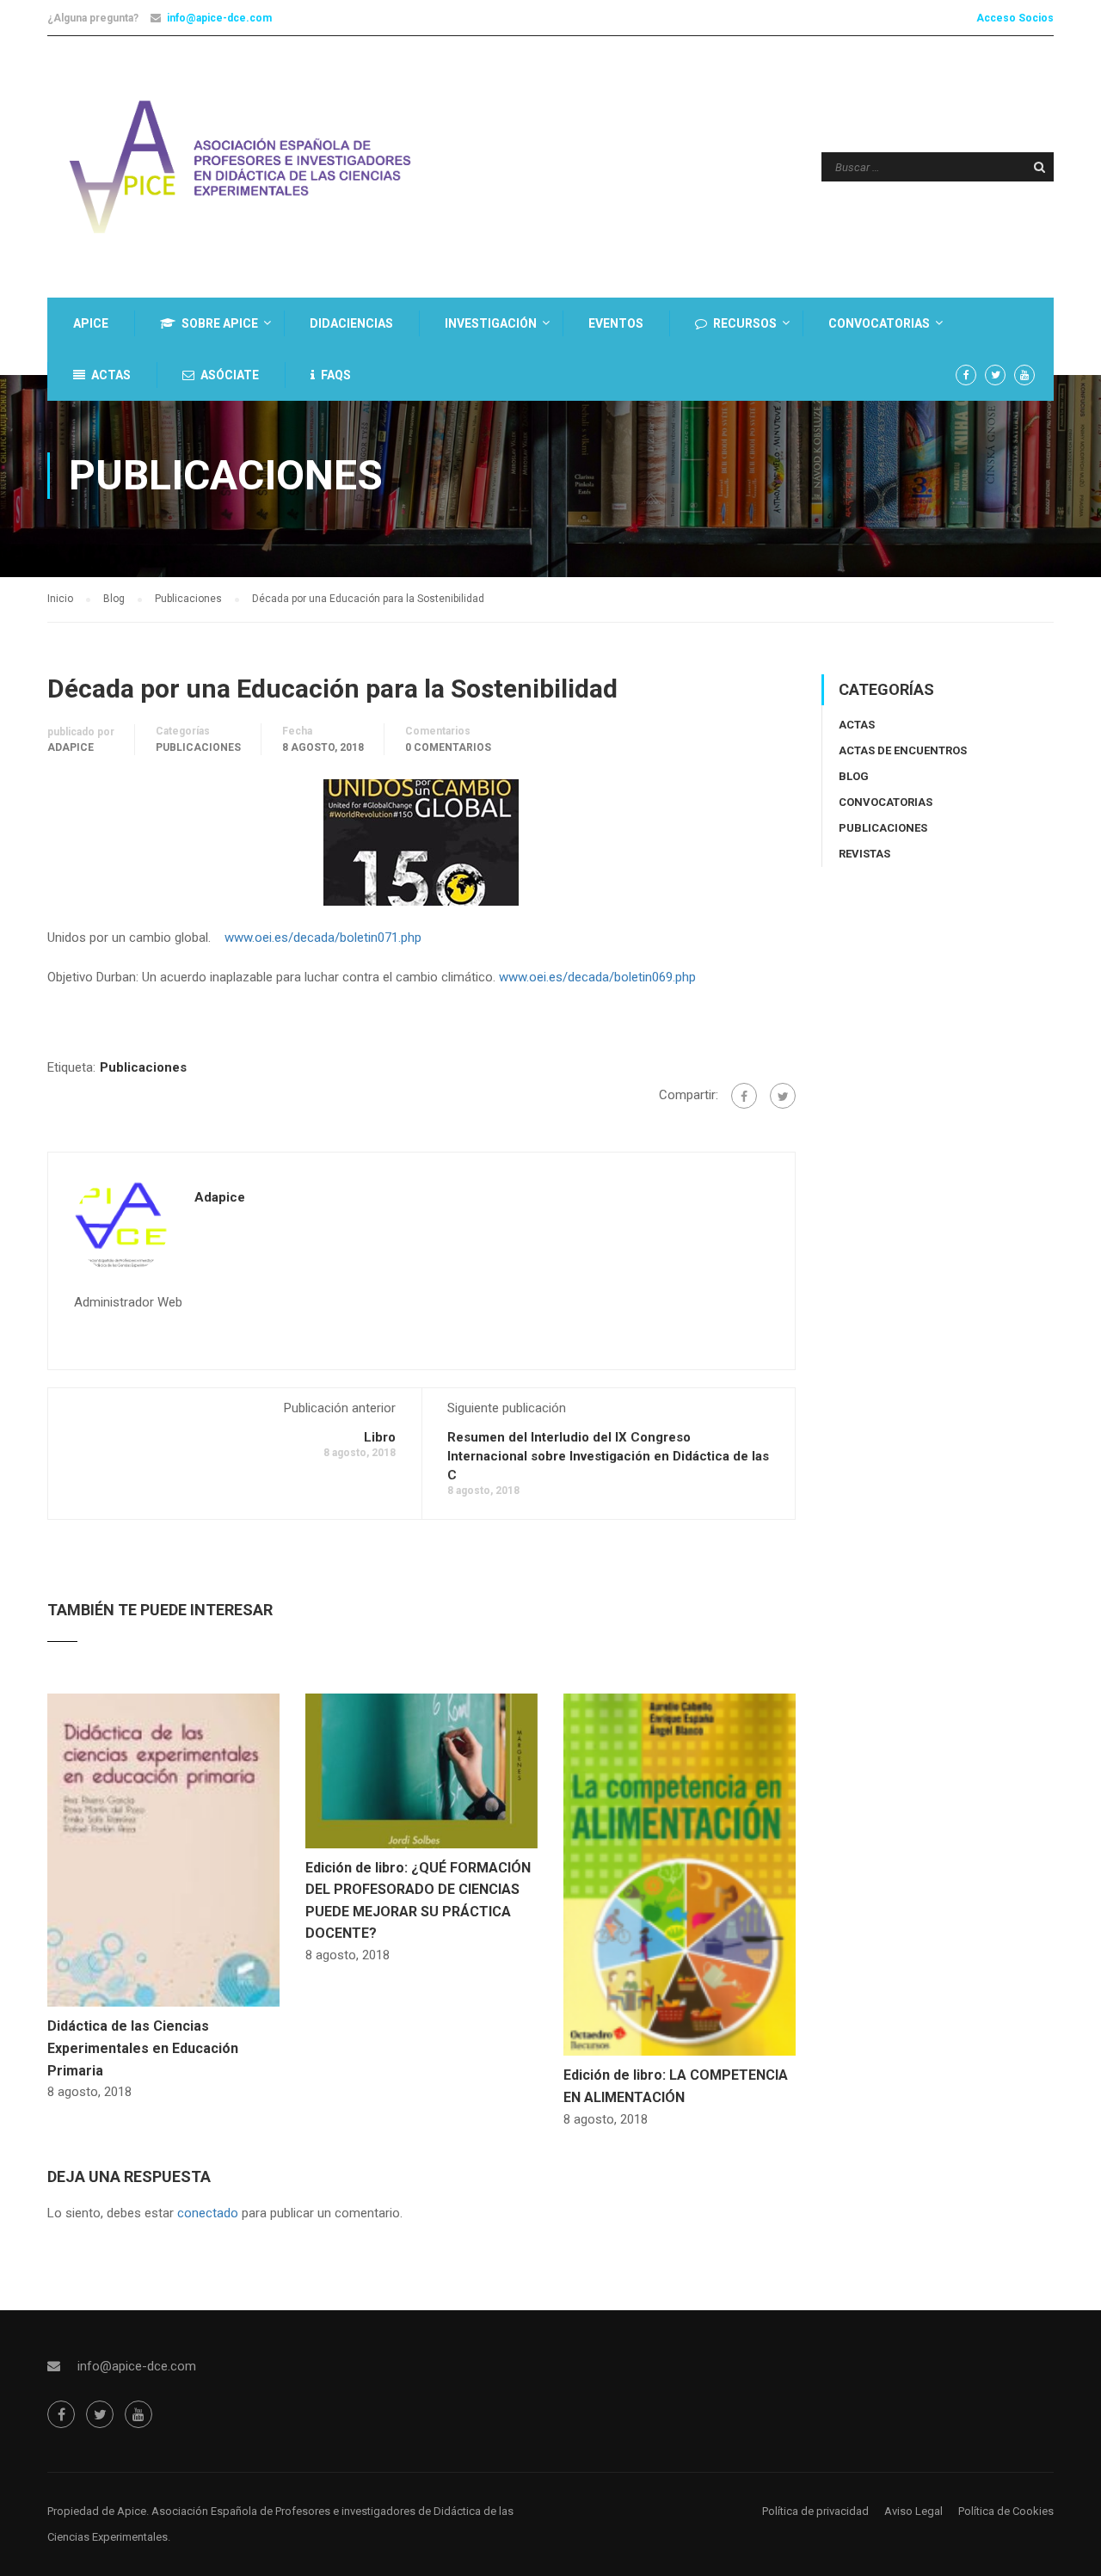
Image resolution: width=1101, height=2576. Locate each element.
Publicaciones (198, 747)
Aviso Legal (913, 2511)
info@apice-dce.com (219, 18)
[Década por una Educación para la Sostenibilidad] (421, 841)
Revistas (864, 854)
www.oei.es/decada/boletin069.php (597, 977)
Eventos (616, 323)
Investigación (491, 323)
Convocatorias (879, 323)
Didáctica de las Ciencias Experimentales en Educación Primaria (143, 2048)
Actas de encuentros (903, 750)
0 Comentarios (448, 747)
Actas (111, 375)
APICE (91, 323)
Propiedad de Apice (97, 2511)
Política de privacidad (815, 2511)
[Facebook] (744, 1096)
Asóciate (230, 375)
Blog (854, 776)
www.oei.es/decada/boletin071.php (323, 938)
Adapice (71, 747)
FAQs (336, 375)
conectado (208, 2213)
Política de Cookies (1006, 2511)
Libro (380, 1437)
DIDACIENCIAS (351, 323)
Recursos (745, 323)
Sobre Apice (220, 323)
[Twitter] (783, 1096)
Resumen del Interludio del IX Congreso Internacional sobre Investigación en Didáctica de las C (608, 1456)
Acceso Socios (1015, 18)
